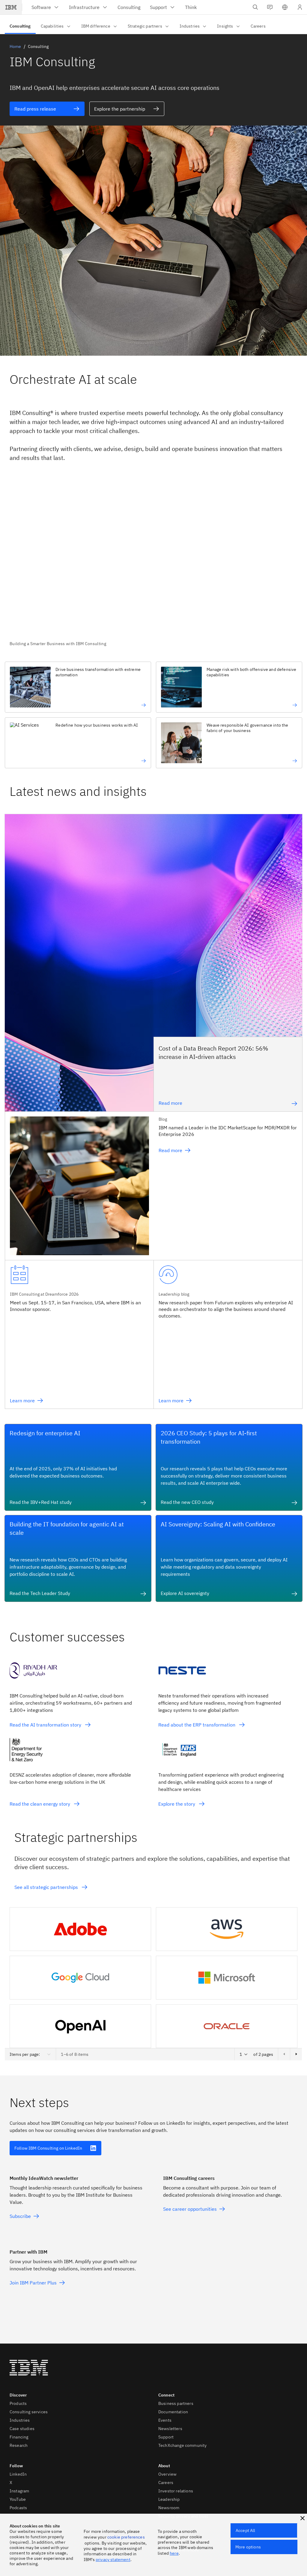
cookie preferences (126, 2537)
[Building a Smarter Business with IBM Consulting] (153, 562)
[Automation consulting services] (101, 705)
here (174, 2553)
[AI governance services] (252, 761)
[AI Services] (101, 761)
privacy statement (113, 2560)
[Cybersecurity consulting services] (252, 705)
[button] (285, 7)
